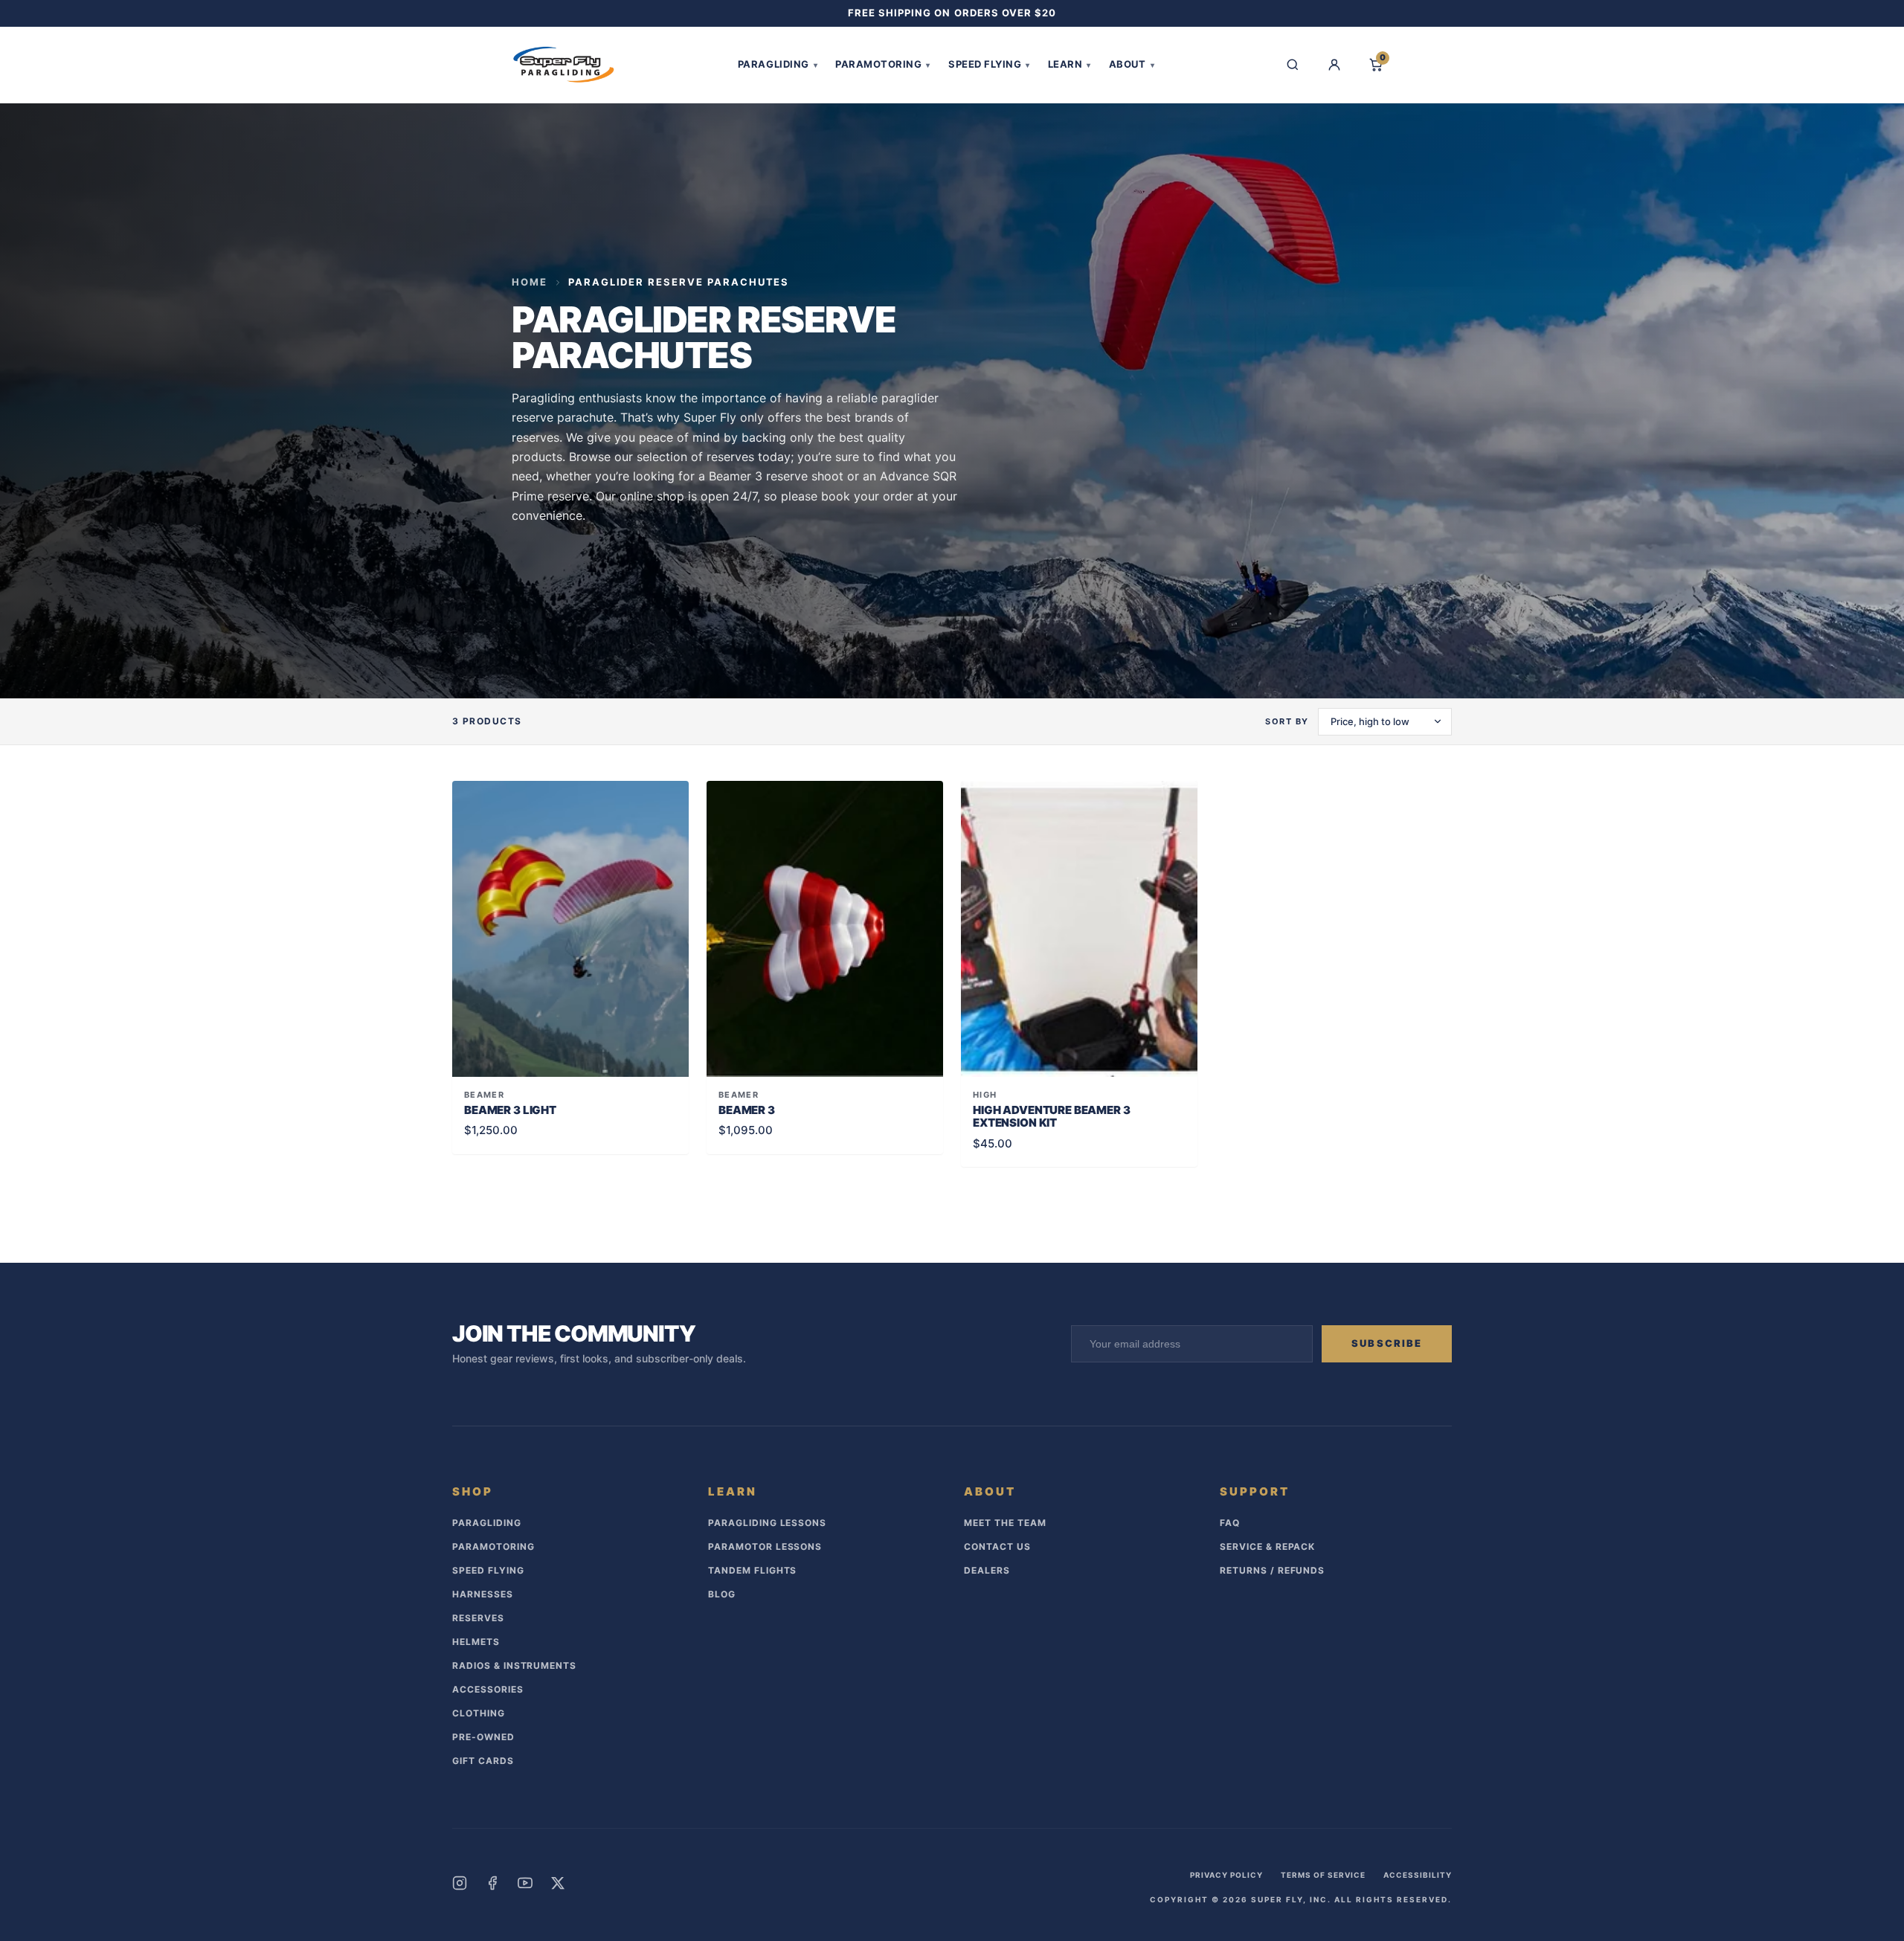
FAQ (1230, 1523)
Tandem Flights (752, 1570)
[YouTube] (525, 1883)
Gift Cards (483, 1761)
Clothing (479, 1713)
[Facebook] (492, 1883)
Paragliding (778, 64)
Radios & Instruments (514, 1665)
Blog (722, 1594)
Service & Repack (1267, 1546)
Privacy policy (1226, 1875)
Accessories (488, 1689)
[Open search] (1293, 65)
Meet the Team (1005, 1523)
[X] (558, 1883)
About (1132, 64)
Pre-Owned (483, 1737)
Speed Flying (989, 64)
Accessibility (1418, 1875)
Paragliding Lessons (767, 1523)
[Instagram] (460, 1883)
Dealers (987, 1570)
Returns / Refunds (1272, 1570)
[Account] (1334, 65)
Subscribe (1387, 1343)
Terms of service (1323, 1875)
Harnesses (483, 1594)
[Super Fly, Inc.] (564, 65)
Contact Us (997, 1546)
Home (530, 282)
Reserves (478, 1618)
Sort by (1287, 721)
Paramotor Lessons (765, 1546)
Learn (1070, 64)
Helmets (476, 1642)
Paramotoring (883, 64)
